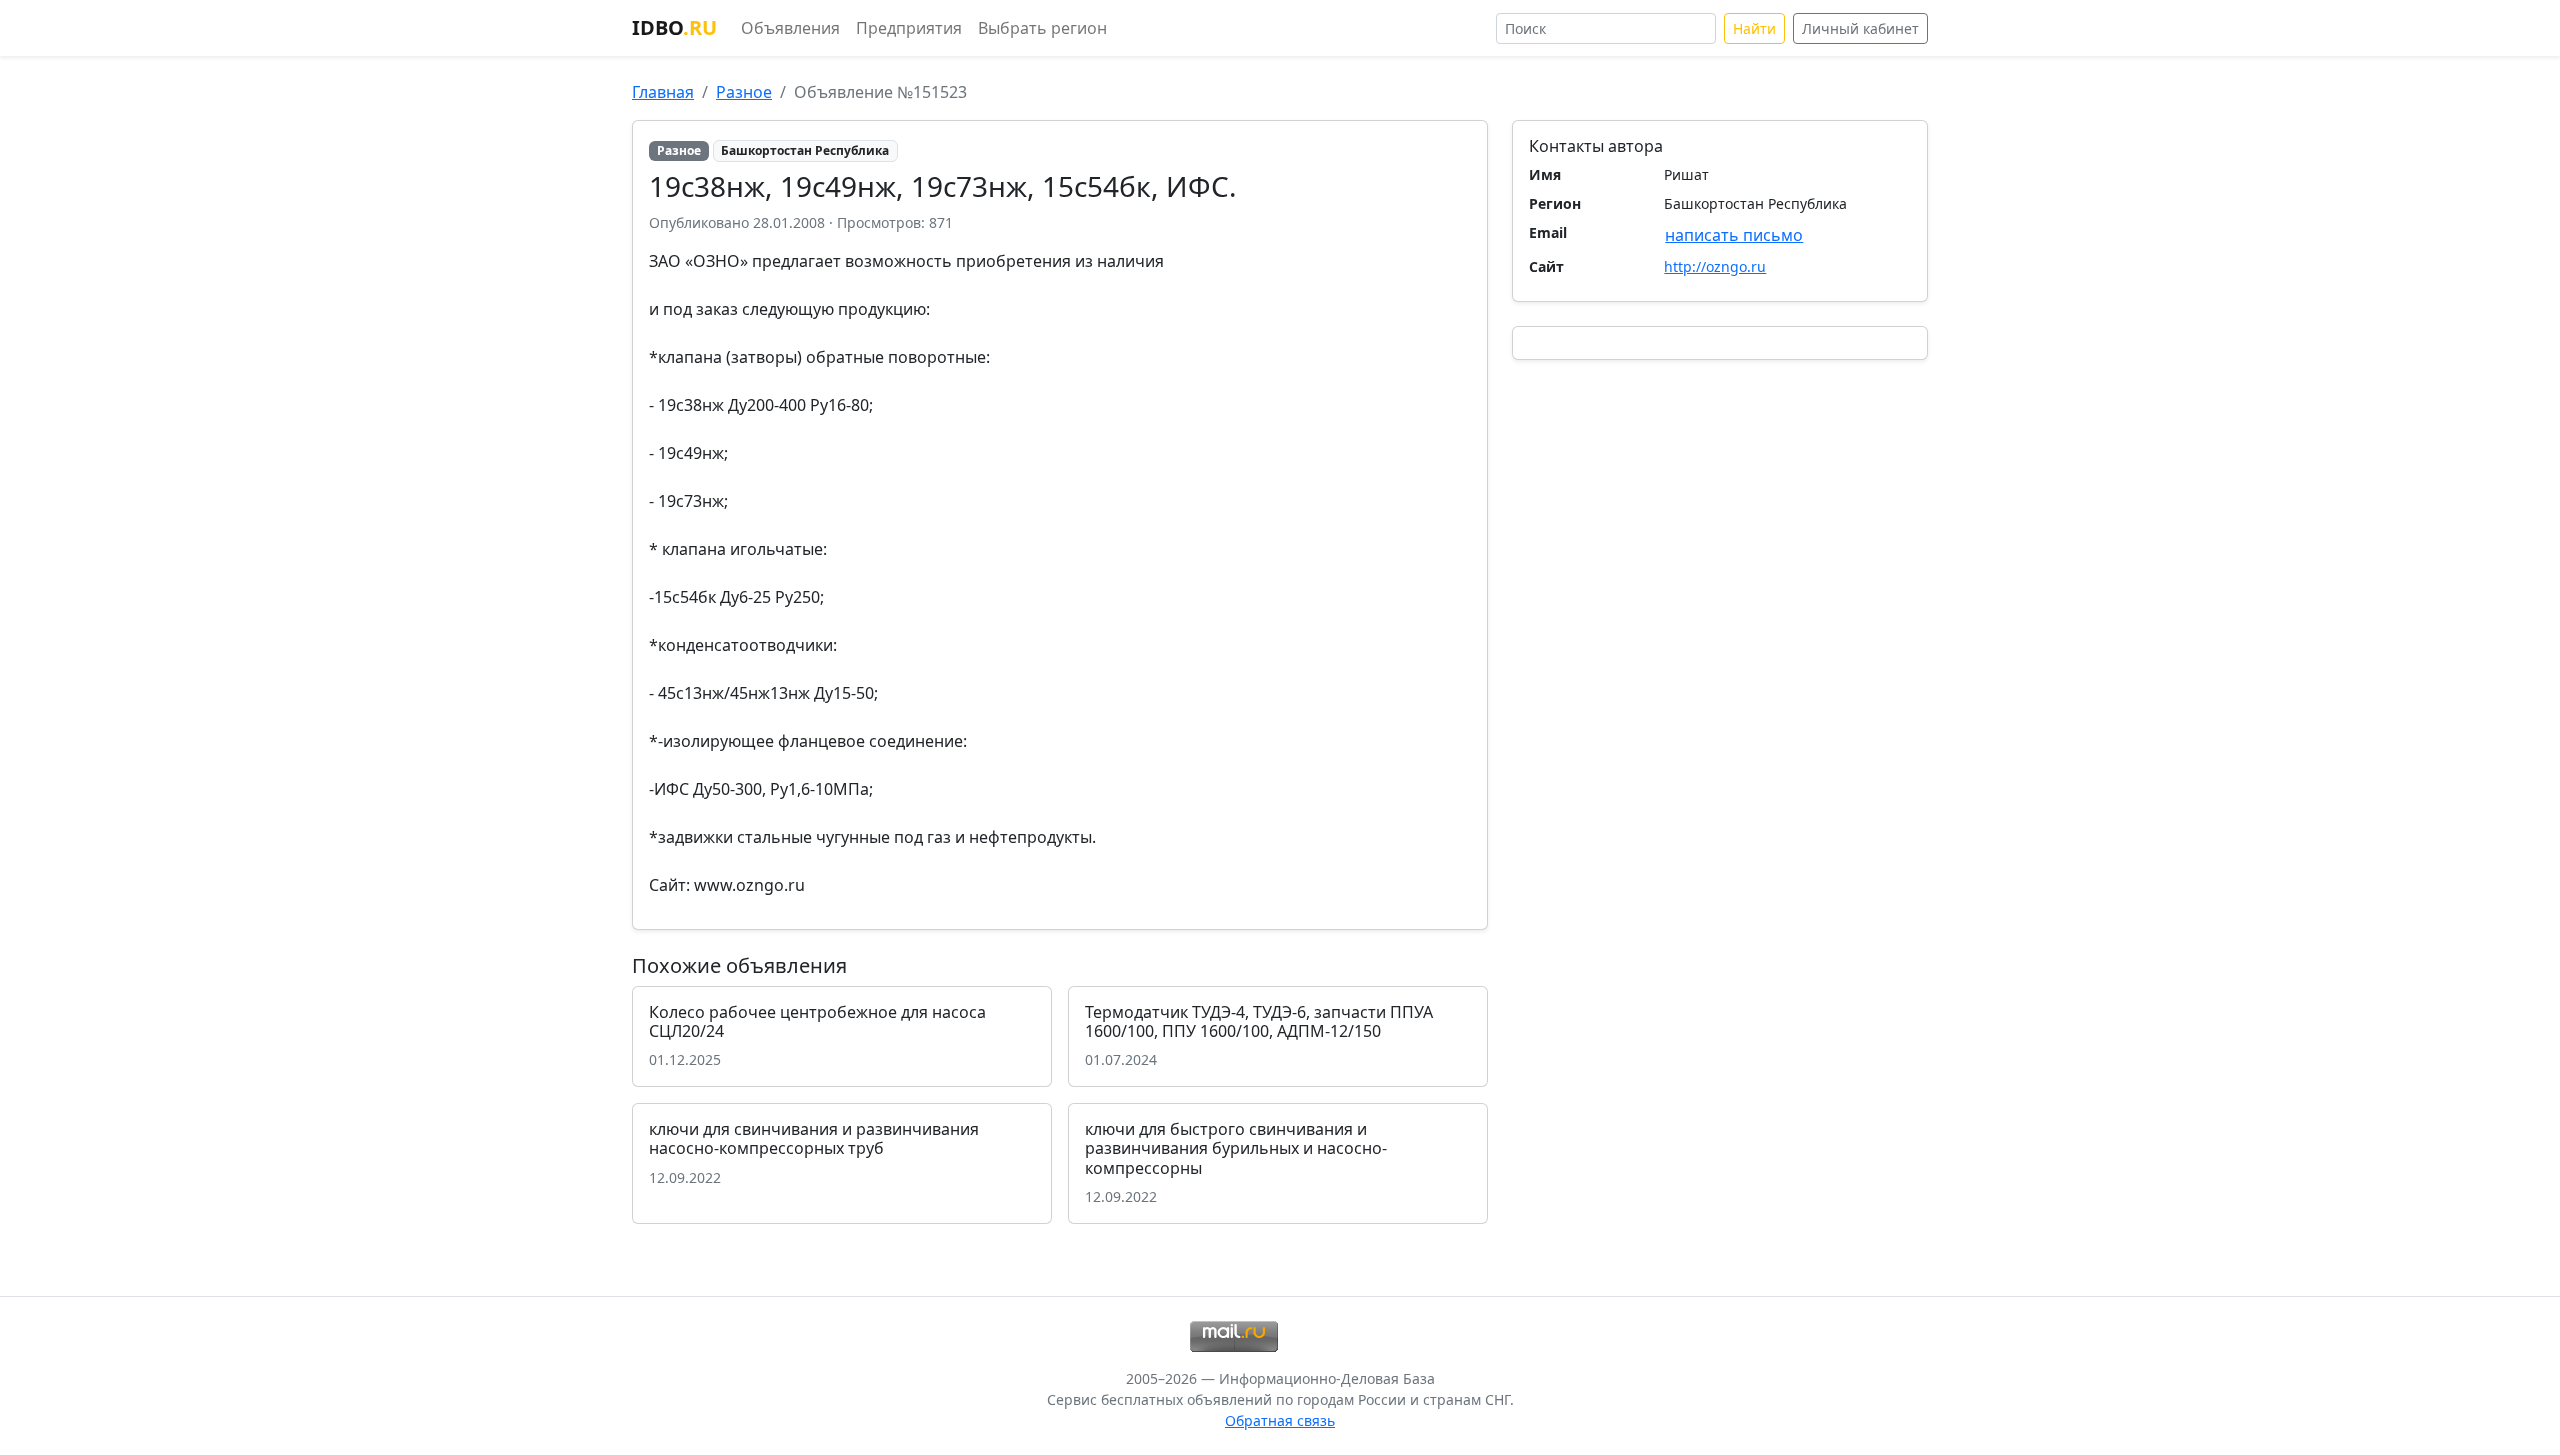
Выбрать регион (1042, 28)
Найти (1754, 28)
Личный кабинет (1860, 28)
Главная (663, 92)
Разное (744, 92)
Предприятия (909, 28)
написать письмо (1734, 235)
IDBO (674, 27)
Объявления (790, 28)
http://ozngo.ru (1715, 266)
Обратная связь (1280, 1420)
